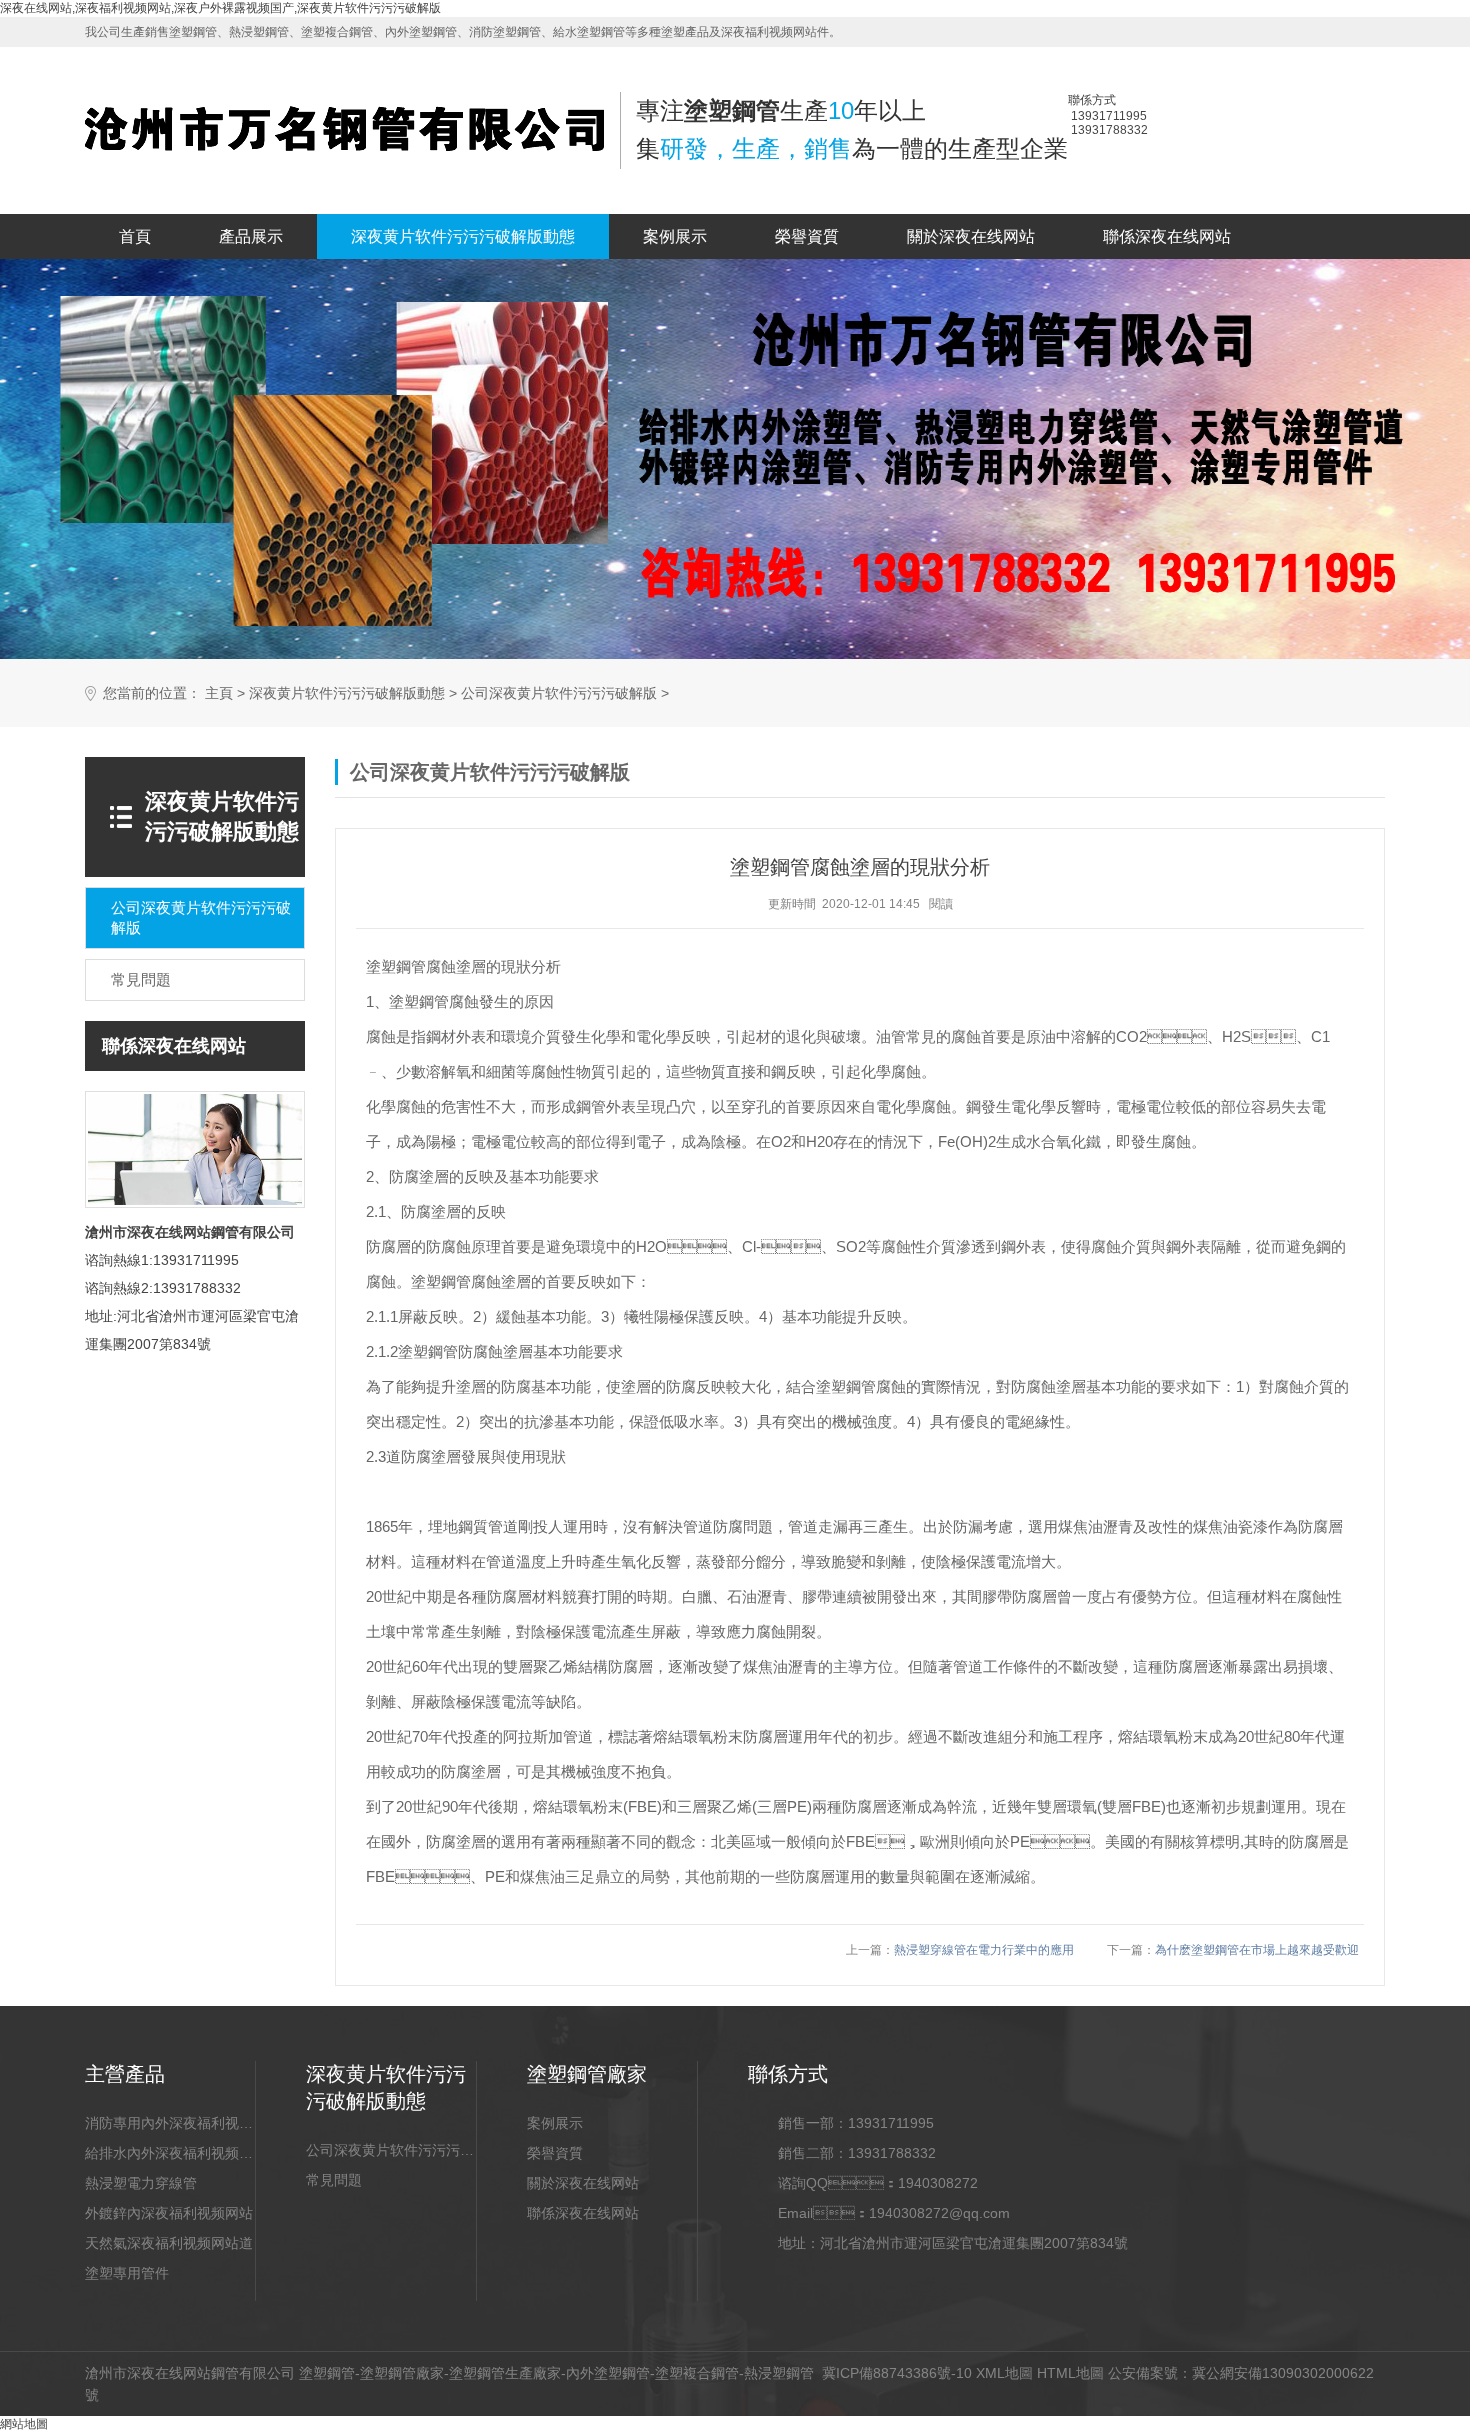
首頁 (135, 236)
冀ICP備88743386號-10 (897, 2373)
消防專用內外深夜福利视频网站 (170, 2123)
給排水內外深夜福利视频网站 (170, 2153)
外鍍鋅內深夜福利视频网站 (169, 2213)
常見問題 (334, 2180)
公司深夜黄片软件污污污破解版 (559, 693)
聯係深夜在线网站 (1167, 236)
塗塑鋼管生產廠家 (505, 2373)
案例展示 (675, 236)
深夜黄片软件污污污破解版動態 (463, 236)
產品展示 (251, 236)
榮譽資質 (807, 236)
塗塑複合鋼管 (697, 2373)
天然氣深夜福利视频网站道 (169, 2243)
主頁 (219, 693)
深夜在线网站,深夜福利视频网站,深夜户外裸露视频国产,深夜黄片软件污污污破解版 (220, 8)
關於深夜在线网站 (971, 236)
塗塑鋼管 (327, 2373)
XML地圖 (1004, 2373)
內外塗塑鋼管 (608, 2373)
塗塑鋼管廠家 (402, 2373)
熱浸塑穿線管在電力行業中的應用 (984, 1950)
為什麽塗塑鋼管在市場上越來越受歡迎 (1257, 1950)
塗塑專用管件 (127, 2273)
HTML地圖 (1070, 2373)
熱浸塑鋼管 (779, 2373)
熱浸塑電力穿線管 (141, 2183)
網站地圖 (24, 2424)
